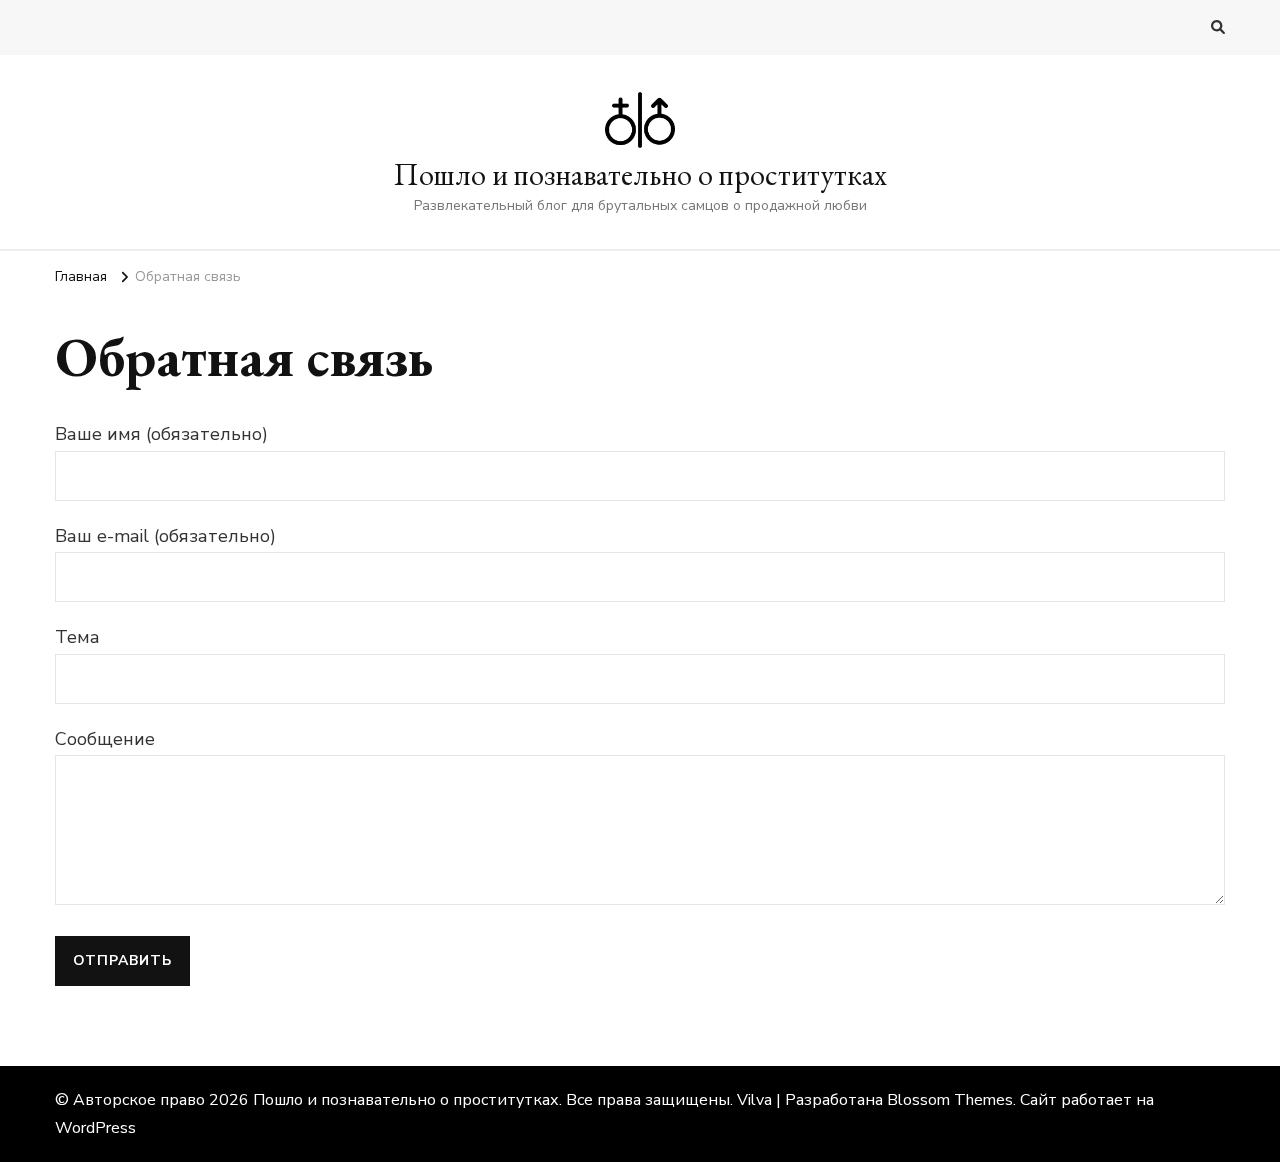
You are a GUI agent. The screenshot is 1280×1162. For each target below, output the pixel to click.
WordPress (95, 1128)
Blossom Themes (950, 1100)
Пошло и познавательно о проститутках (640, 174)
